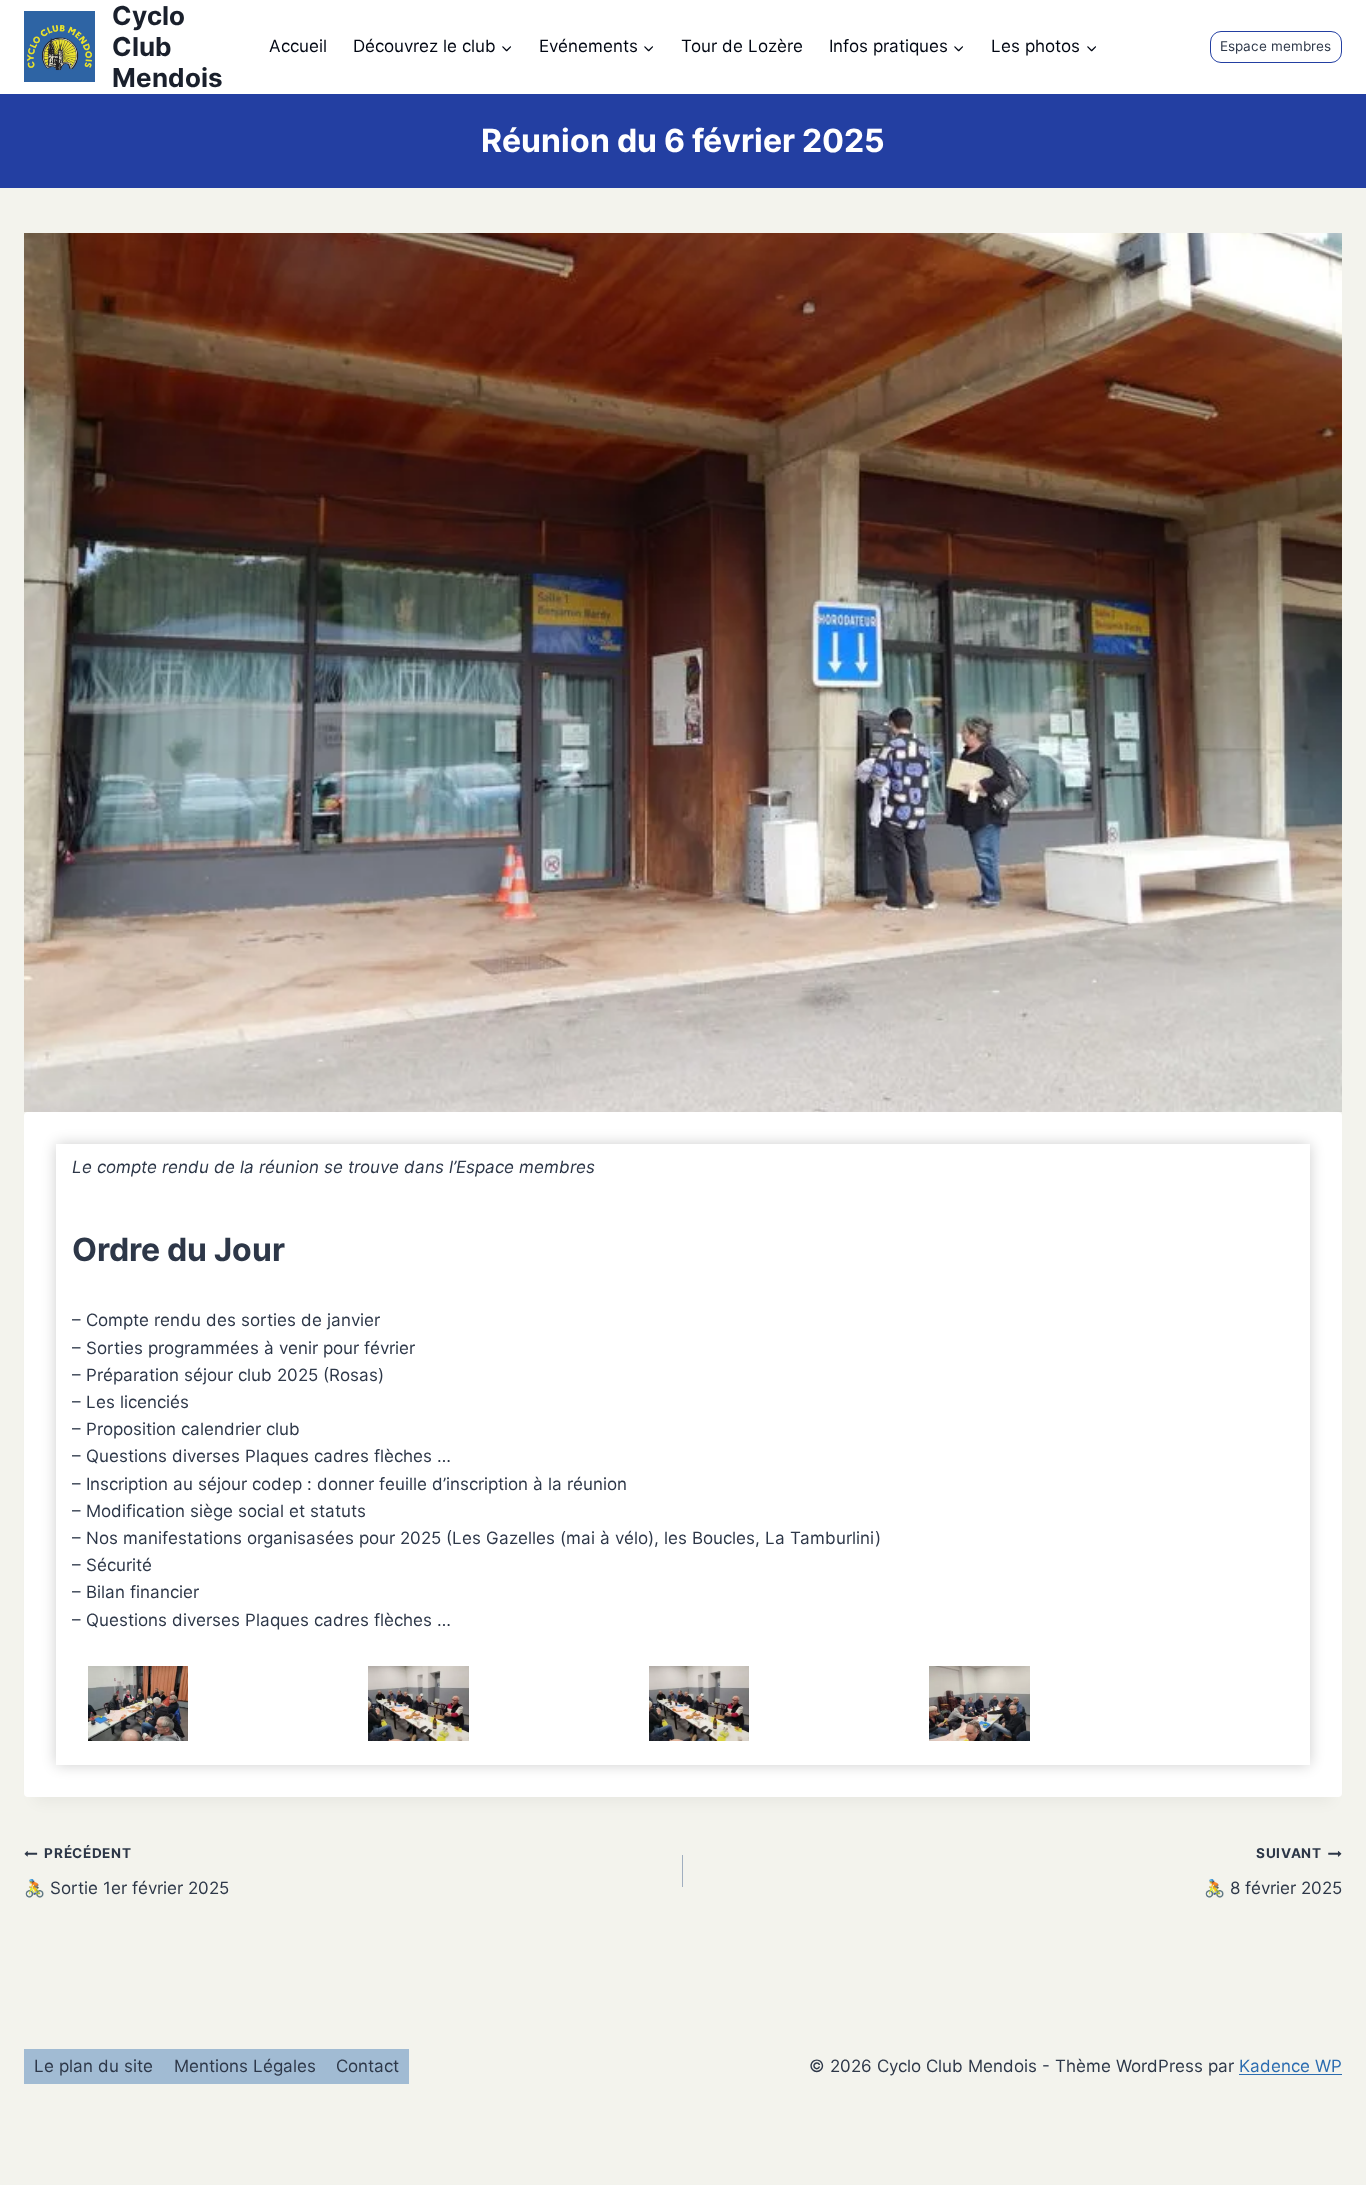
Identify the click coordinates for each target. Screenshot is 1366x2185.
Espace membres (1275, 46)
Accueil (298, 46)
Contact (367, 2066)
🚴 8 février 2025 (1273, 1871)
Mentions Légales (245, 2066)
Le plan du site (93, 2066)
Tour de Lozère (742, 46)
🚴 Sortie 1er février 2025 (126, 1871)
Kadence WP (1290, 2066)
